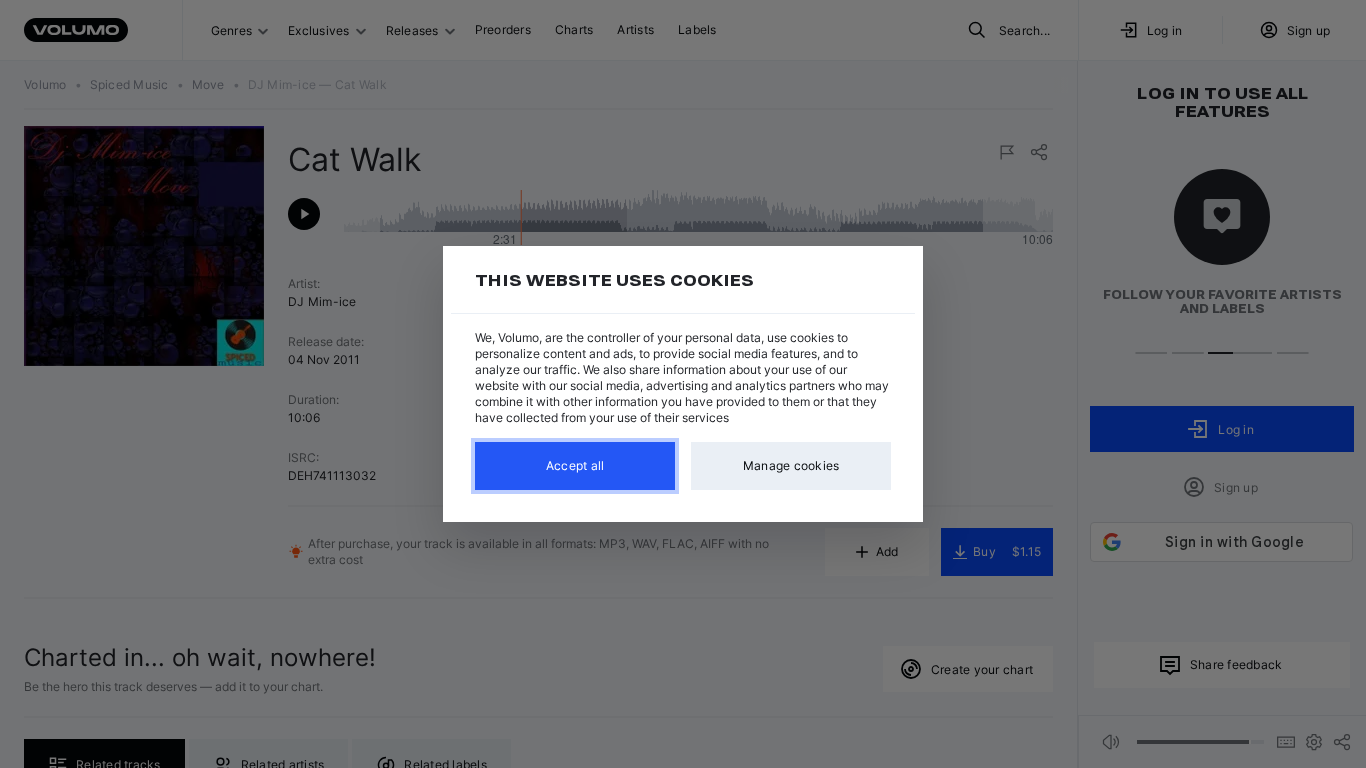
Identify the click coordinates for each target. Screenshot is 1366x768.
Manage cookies (791, 465)
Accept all (575, 465)
